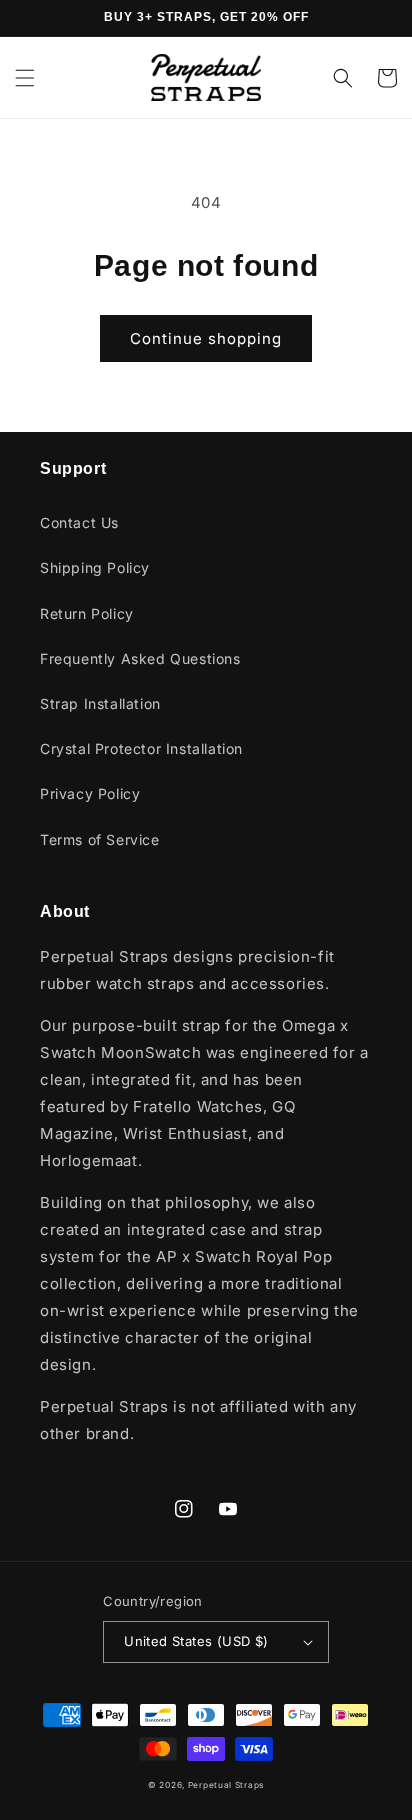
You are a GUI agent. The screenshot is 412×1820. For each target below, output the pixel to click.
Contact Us (79, 522)
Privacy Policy (90, 793)
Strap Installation (100, 703)
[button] (25, 78)
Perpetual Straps (226, 1785)
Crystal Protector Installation (141, 748)
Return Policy (87, 613)
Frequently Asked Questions (140, 658)
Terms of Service (100, 839)
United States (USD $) (196, 1641)
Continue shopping (206, 338)
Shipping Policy (95, 567)
